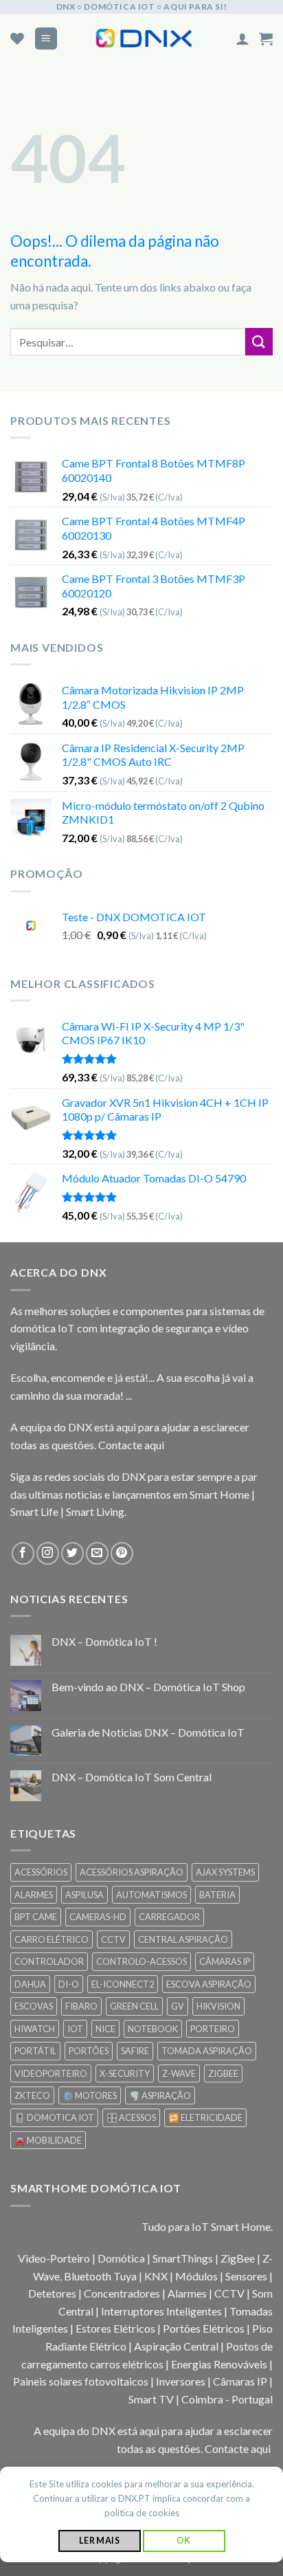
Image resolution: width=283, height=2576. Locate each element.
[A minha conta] (242, 38)
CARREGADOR (169, 1917)
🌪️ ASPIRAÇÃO (160, 2095)
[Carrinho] (266, 38)
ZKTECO (32, 2095)
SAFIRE (135, 2051)
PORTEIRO (213, 2029)
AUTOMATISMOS (151, 1895)
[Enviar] (259, 341)
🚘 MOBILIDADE (48, 2140)
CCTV (113, 1939)
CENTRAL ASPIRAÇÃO (183, 1939)
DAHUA (30, 1984)
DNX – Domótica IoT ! (104, 1641)
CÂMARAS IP (225, 1961)
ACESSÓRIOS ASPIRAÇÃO (132, 1872)
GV (178, 2006)
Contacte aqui (131, 1445)
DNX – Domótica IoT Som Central (132, 1777)
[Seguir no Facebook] (23, 1553)
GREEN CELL (134, 2006)
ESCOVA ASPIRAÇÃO (209, 1984)
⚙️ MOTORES (90, 2095)
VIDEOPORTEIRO (51, 2073)
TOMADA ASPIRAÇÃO (207, 2051)
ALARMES (34, 1895)
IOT (75, 2029)
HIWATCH (35, 2029)
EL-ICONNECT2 (123, 1984)
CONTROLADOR (49, 1961)
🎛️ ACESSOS (131, 2117)
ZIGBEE (223, 2073)
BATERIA (217, 1895)
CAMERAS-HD (98, 1917)
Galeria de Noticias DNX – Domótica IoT (148, 1732)
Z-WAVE (179, 2073)
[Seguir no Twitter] (72, 1553)
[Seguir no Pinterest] (122, 1553)
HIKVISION (218, 2006)
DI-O (69, 1984)
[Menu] (46, 39)
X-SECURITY (125, 2073)
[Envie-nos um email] (97, 1553)
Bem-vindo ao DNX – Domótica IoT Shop (148, 1687)
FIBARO (81, 2006)
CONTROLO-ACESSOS (141, 1961)
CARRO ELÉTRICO (52, 1939)
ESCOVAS (34, 2006)
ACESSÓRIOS (41, 1872)
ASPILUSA (84, 1895)
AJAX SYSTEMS (225, 1872)
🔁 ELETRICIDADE (205, 2117)
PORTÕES (89, 2051)
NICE (105, 2029)
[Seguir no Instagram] (48, 1553)
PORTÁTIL (35, 2051)
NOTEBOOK (153, 2029)
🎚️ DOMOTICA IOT (54, 2117)
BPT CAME (36, 1917)
